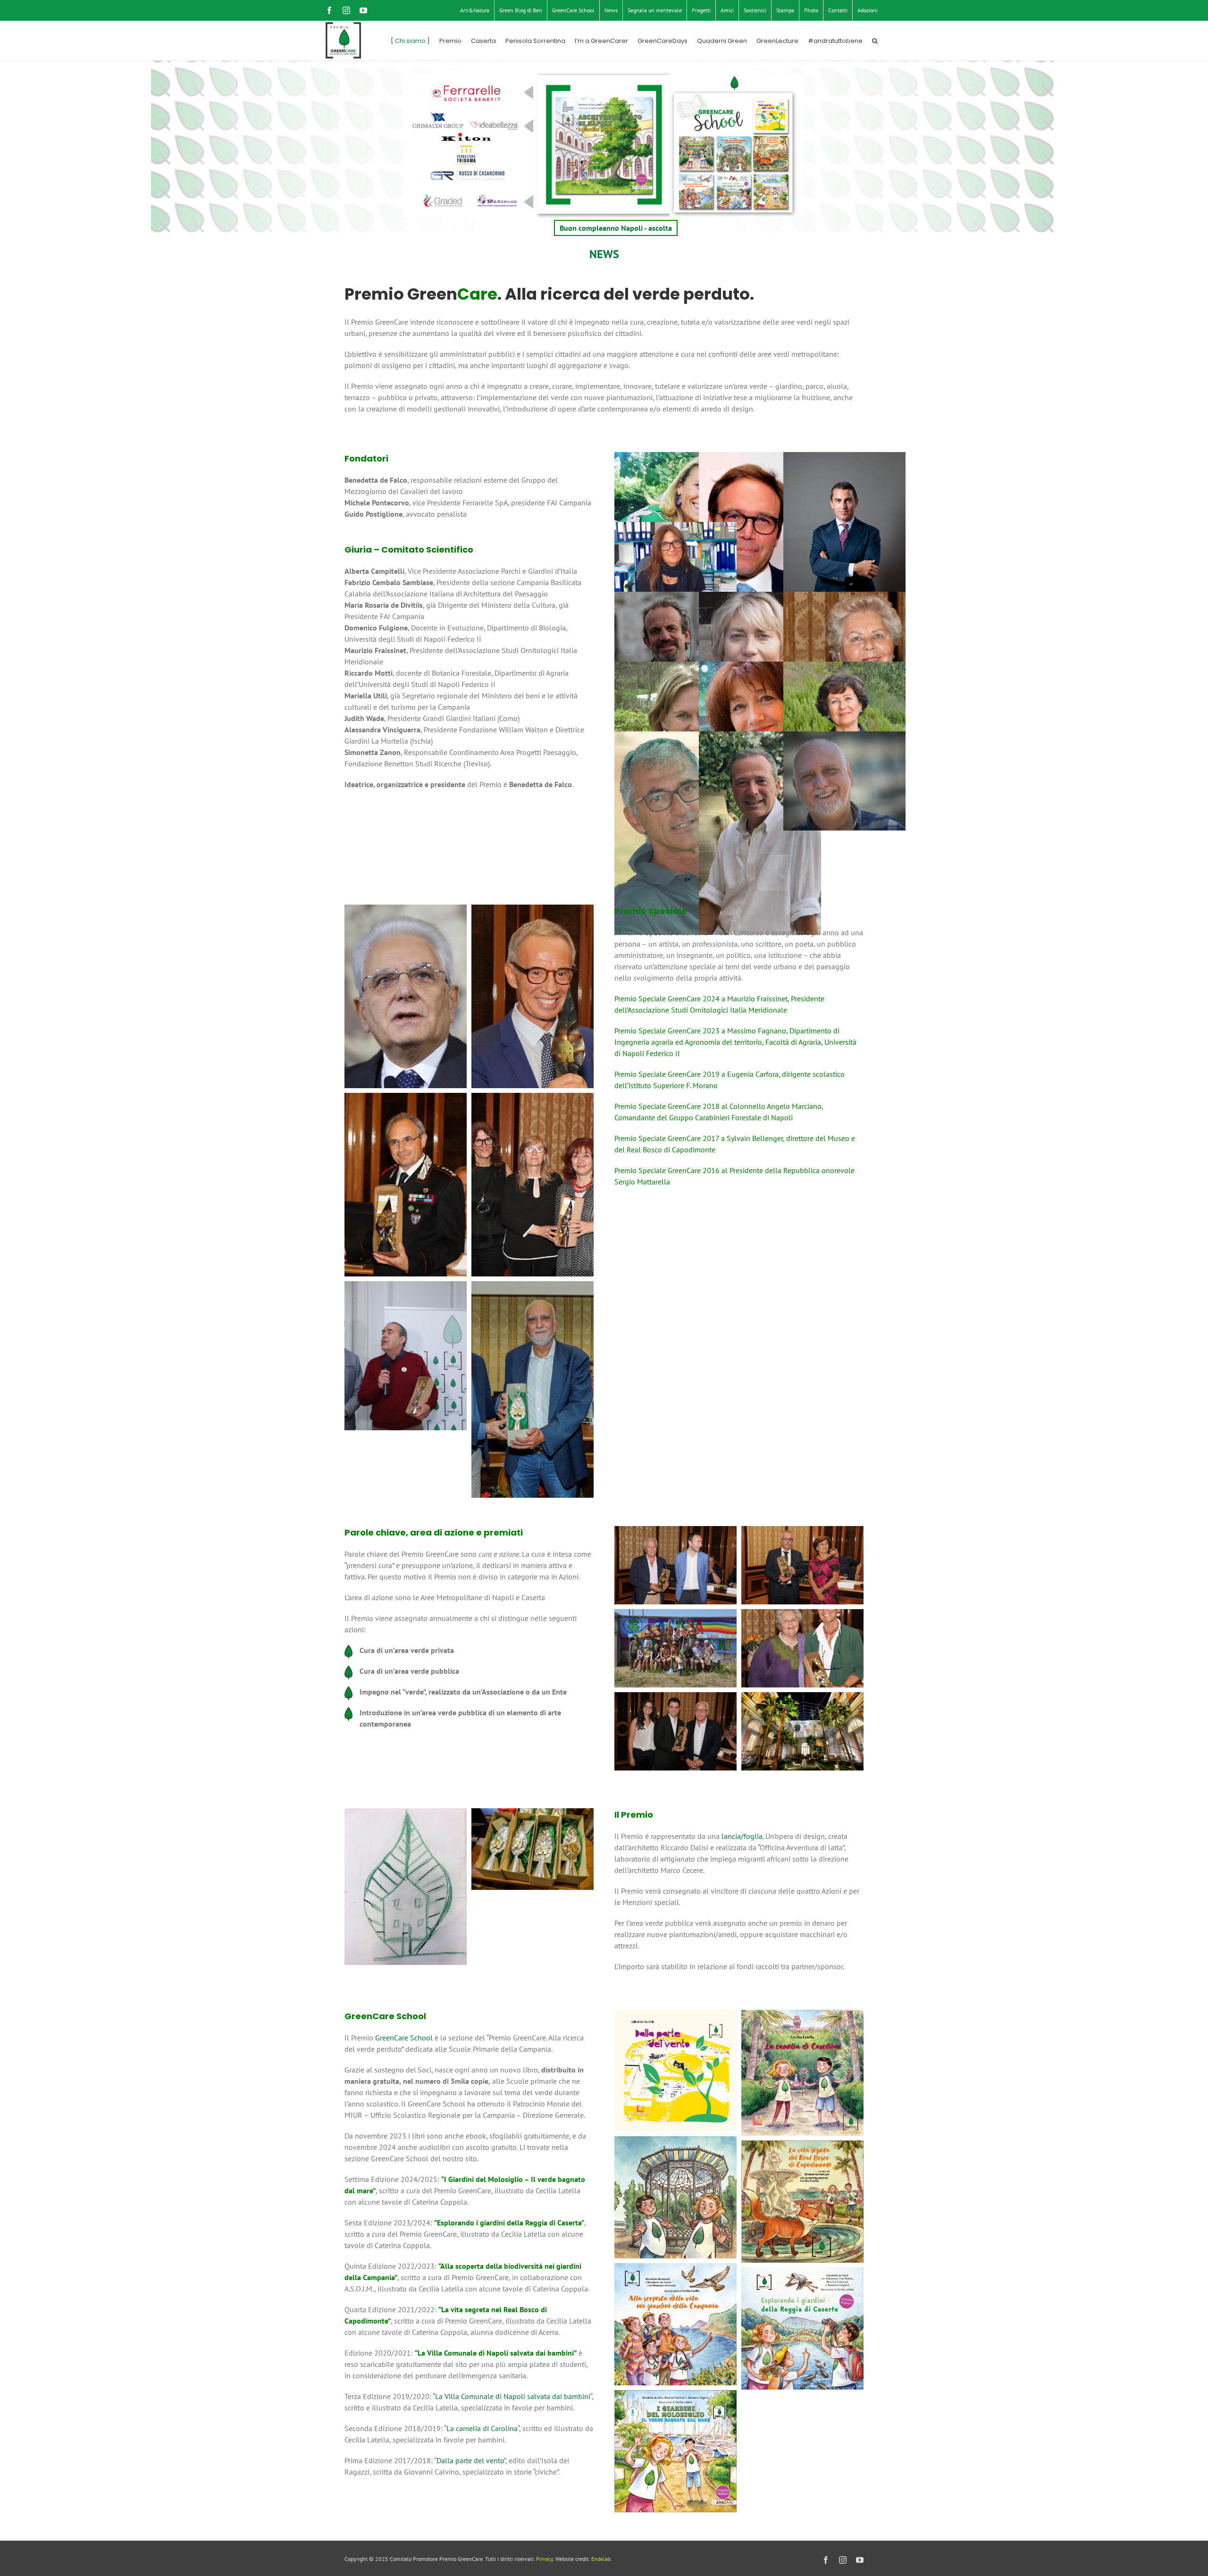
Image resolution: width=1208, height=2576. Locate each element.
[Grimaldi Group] (432, 115)
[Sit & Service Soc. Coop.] (496, 198)
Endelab (601, 2559)
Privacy (545, 2559)
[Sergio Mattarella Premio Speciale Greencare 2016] (406, 910)
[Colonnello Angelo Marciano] (406, 1099)
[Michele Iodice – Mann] (802, 1698)
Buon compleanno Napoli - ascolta (616, 228)
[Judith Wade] (675, 711)
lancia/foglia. (742, 1836)
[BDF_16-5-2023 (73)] (406, 1287)
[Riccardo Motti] (675, 641)
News (604, 254)
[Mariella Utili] (760, 641)
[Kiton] (461, 136)
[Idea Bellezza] (496, 115)
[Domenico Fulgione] (760, 833)
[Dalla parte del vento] (675, 2015)
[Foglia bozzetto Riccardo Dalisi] (406, 1814)
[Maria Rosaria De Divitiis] (844, 641)
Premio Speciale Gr (645, 1031)
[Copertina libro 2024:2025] (675, 2396)
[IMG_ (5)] (533, 1814)
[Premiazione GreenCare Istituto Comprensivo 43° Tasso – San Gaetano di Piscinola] (675, 1698)
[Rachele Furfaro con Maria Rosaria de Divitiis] (802, 1615)
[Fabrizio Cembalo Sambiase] (675, 833)
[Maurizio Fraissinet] (844, 781)
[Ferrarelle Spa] (461, 88)
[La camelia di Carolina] (802, 2015)
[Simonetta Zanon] (675, 571)
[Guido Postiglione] (760, 554)
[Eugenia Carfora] (533, 1099)
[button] (875, 41)
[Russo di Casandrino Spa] (461, 174)
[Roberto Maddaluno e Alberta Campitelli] (802, 1532)
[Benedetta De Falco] (675, 502)
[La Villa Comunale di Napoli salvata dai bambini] (675, 2142)
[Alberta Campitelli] (844, 711)
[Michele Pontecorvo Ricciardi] (844, 554)
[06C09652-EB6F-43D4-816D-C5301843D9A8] (802, 2146)
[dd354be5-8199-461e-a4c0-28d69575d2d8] (533, 1287)
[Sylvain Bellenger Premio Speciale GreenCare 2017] (533, 910)
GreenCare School (404, 2038)
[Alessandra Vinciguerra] (760, 711)
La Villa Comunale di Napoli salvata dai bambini (513, 2396)
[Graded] (432, 198)
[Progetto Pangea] (675, 1615)
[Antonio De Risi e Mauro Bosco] (675, 1532)
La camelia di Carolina (482, 2428)
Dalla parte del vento (470, 2460)
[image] (802, 2273)
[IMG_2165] (675, 2269)
